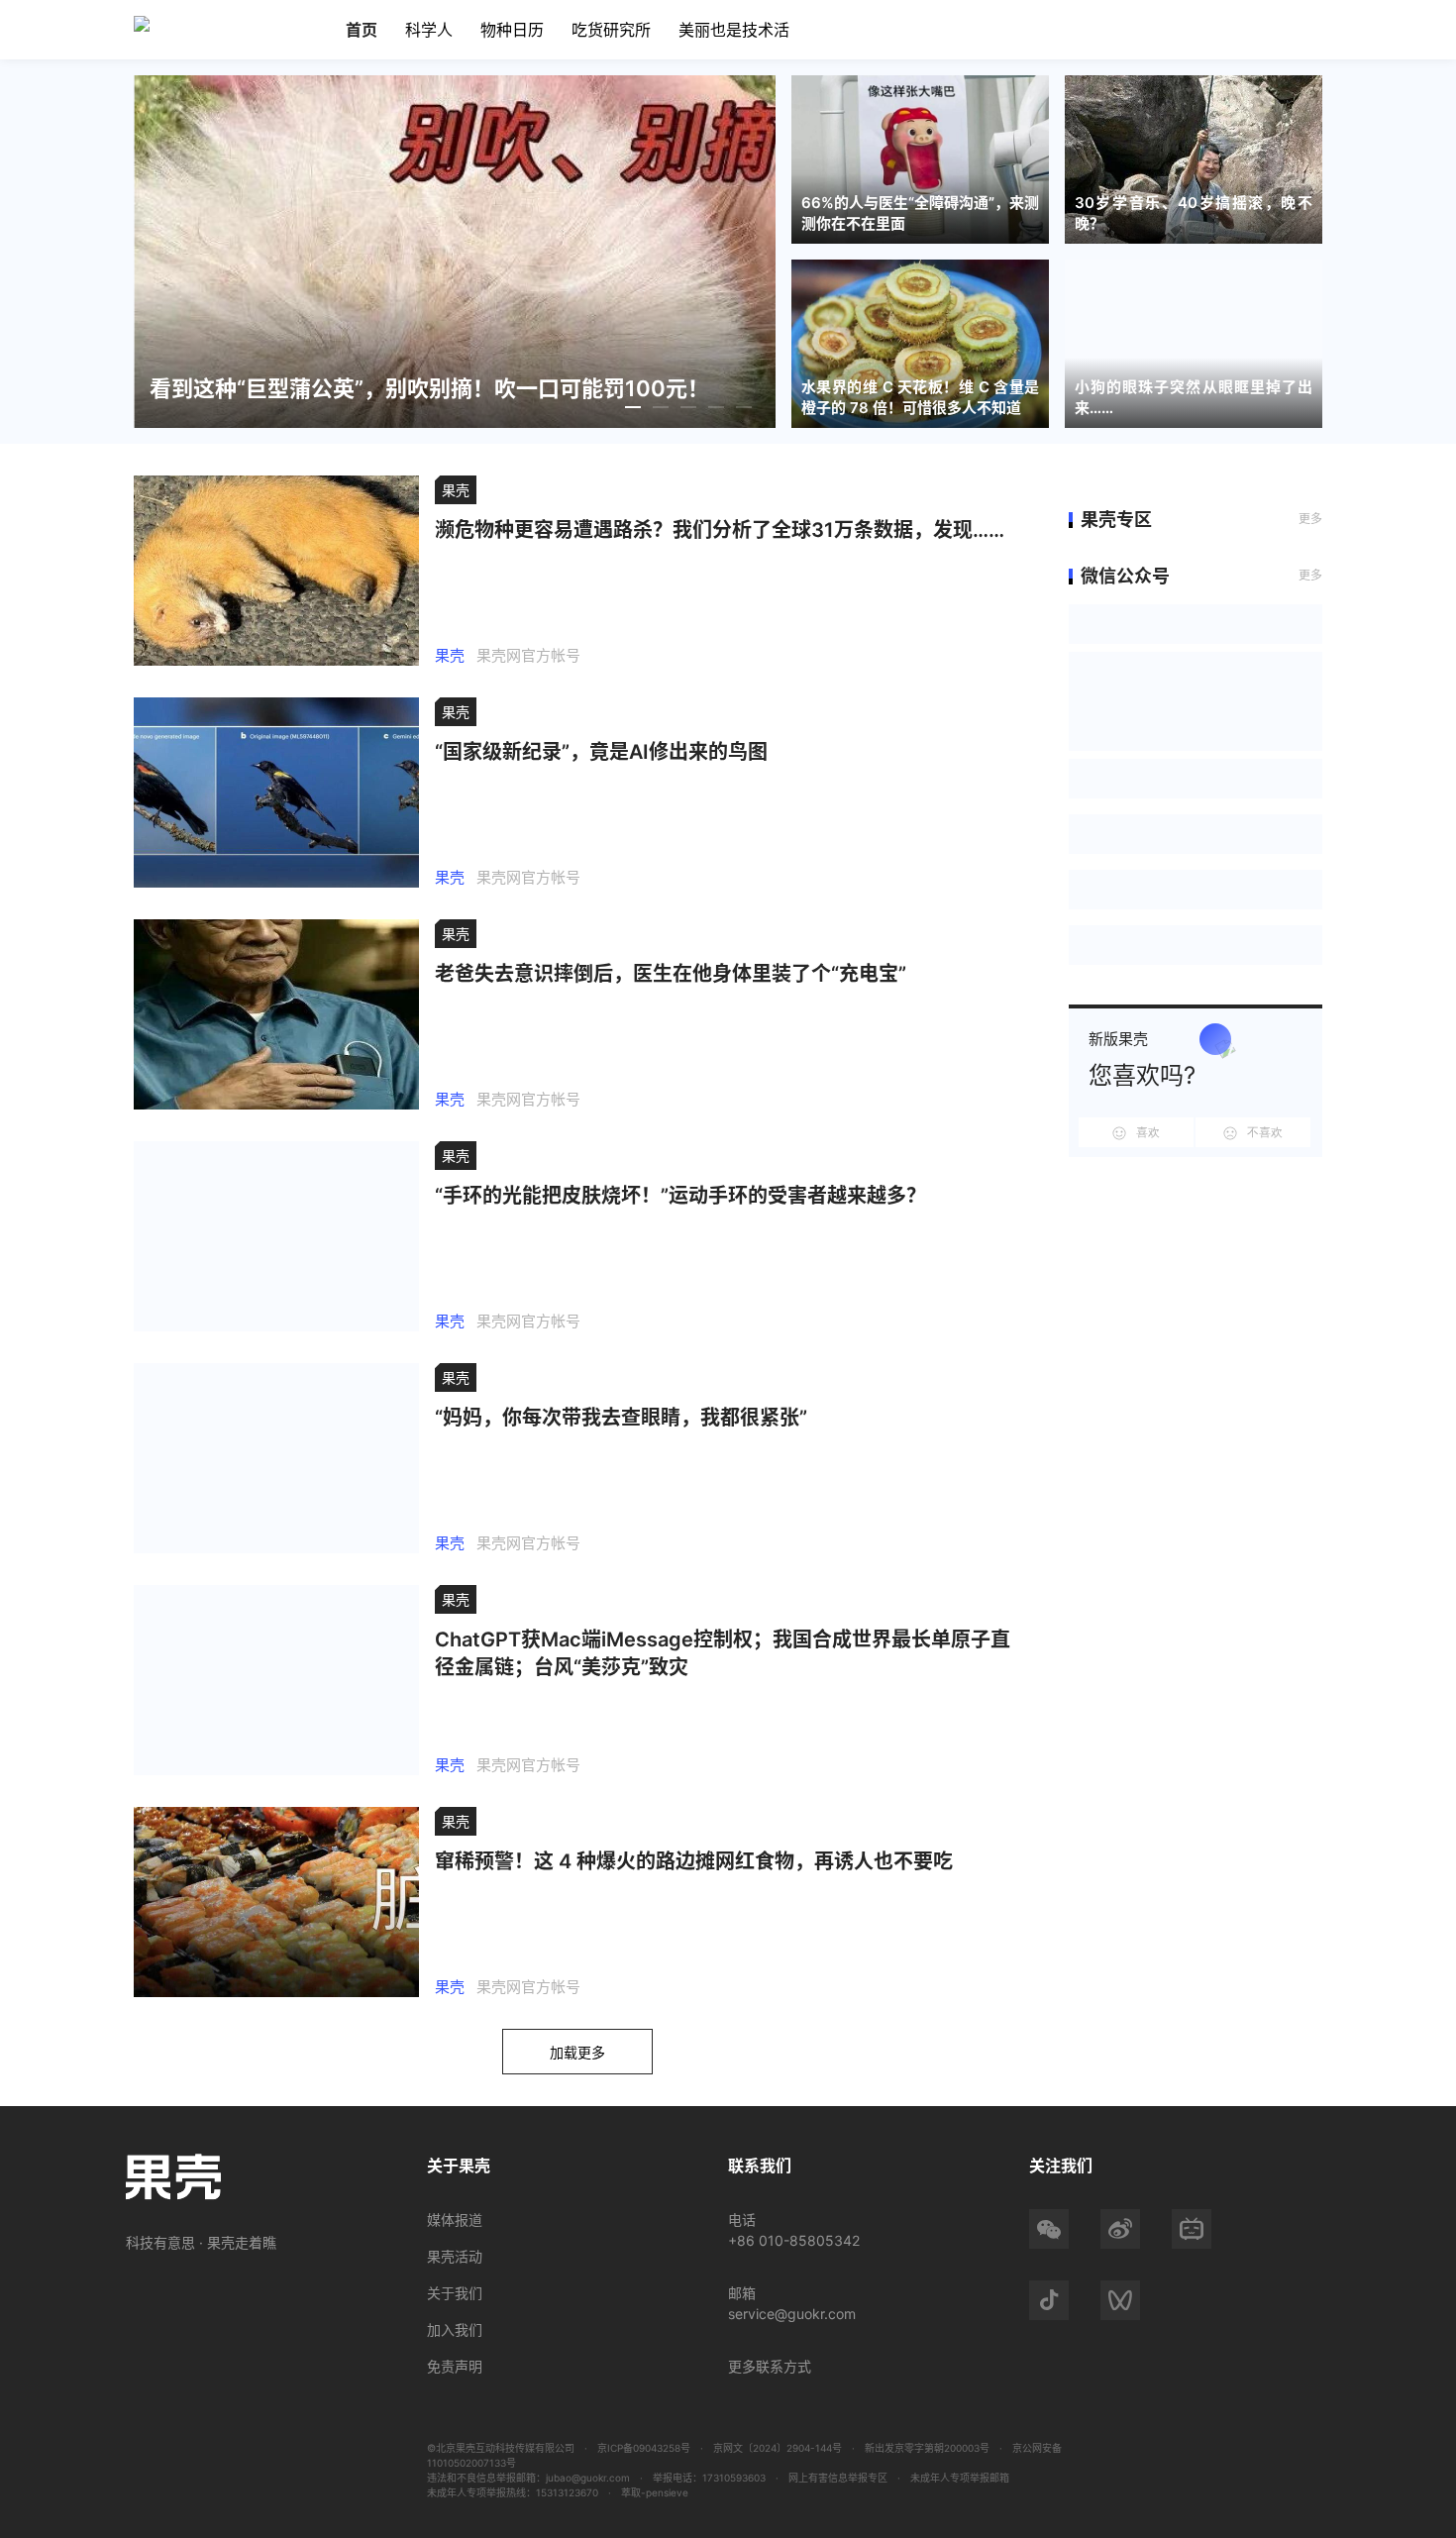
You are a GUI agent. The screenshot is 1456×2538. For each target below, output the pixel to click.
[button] (635, 407)
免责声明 (455, 2366)
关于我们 (455, 2293)
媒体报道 (455, 2220)
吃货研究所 (611, 30)
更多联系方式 (770, 2366)
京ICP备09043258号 (644, 2448)
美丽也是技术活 (734, 30)
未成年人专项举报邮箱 (960, 2478)
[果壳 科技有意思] (162, 24)
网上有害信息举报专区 (838, 2478)
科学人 (429, 30)
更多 (1310, 519)
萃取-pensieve (655, 2492)
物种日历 (512, 30)
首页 (362, 30)
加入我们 (455, 2329)
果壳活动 (455, 2256)
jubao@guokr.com (588, 2478)
